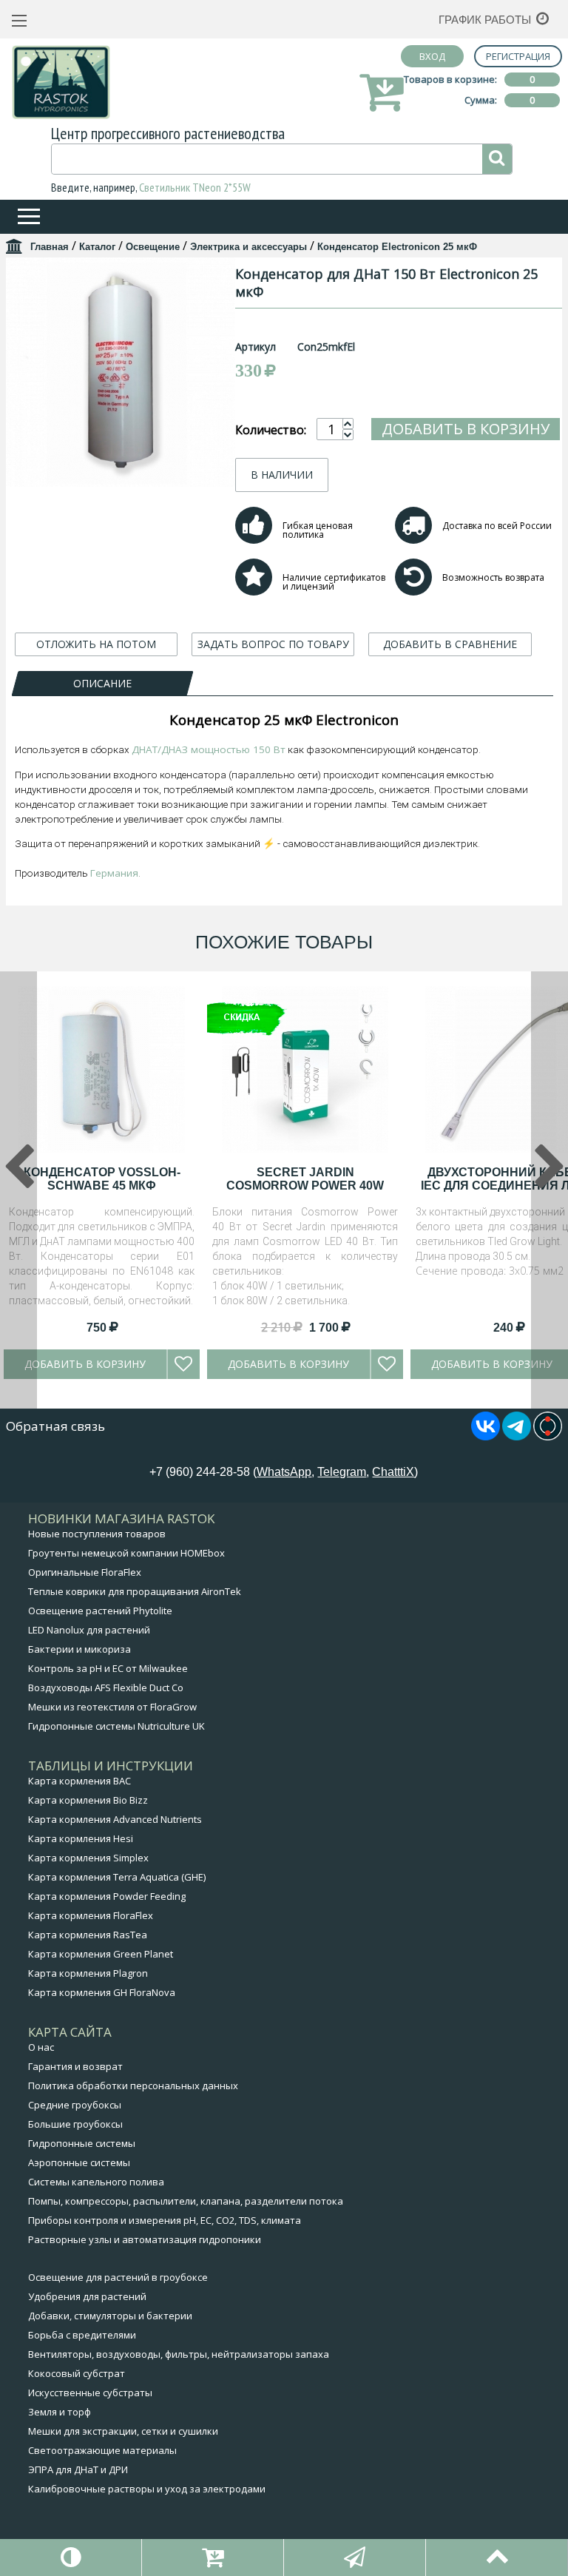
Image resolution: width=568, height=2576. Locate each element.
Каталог (97, 247)
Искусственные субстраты (90, 2393)
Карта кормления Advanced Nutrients (115, 1819)
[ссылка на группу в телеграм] (517, 1436)
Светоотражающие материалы (102, 2450)
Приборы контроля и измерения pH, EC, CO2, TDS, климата (165, 2220)
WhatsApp (284, 1472)
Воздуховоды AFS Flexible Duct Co (106, 1687)
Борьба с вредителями (82, 2335)
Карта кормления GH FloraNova (102, 1992)
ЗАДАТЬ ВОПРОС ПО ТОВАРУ (273, 644)
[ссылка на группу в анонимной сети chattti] (548, 1436)
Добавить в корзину (466, 429)
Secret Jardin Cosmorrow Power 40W (305, 1179)
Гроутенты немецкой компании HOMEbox (126, 1553)
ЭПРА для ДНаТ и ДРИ (78, 2469)
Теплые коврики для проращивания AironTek (135, 1591)
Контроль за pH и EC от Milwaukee (108, 1668)
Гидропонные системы (82, 2143)
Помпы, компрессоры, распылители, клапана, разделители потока (186, 2201)
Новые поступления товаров (97, 1534)
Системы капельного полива (96, 2182)
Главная (50, 247)
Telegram (342, 1472)
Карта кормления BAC (80, 1781)
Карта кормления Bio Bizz (88, 1800)
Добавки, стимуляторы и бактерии (110, 2316)
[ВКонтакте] (486, 1436)
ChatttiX (393, 1472)
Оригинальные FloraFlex (85, 1572)
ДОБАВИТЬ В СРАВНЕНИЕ (450, 644)
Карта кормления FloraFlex (91, 1915)
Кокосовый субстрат (77, 2373)
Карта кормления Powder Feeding (107, 1896)
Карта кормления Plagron (88, 1973)
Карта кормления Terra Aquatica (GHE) (117, 1877)
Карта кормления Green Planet (101, 1954)
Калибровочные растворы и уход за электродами (147, 2489)
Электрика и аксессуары (248, 247)
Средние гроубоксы (75, 2105)
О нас (41, 2047)
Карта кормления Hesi (81, 1838)
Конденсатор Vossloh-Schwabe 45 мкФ (102, 1179)
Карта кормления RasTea (88, 1935)
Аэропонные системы (79, 2162)
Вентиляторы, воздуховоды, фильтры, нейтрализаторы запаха (179, 2354)
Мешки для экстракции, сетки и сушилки (123, 2431)
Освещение (153, 247)
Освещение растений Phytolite (100, 1611)
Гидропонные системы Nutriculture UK (116, 1726)
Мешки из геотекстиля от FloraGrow (112, 1707)
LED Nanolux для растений (89, 1630)
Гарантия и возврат (75, 2066)
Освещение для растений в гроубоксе (118, 2277)
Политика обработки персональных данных (133, 2086)
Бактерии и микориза (80, 1649)
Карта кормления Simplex (88, 1858)
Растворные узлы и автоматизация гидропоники (145, 2239)
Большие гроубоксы (75, 2124)
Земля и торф (60, 2412)
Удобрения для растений (87, 2296)
